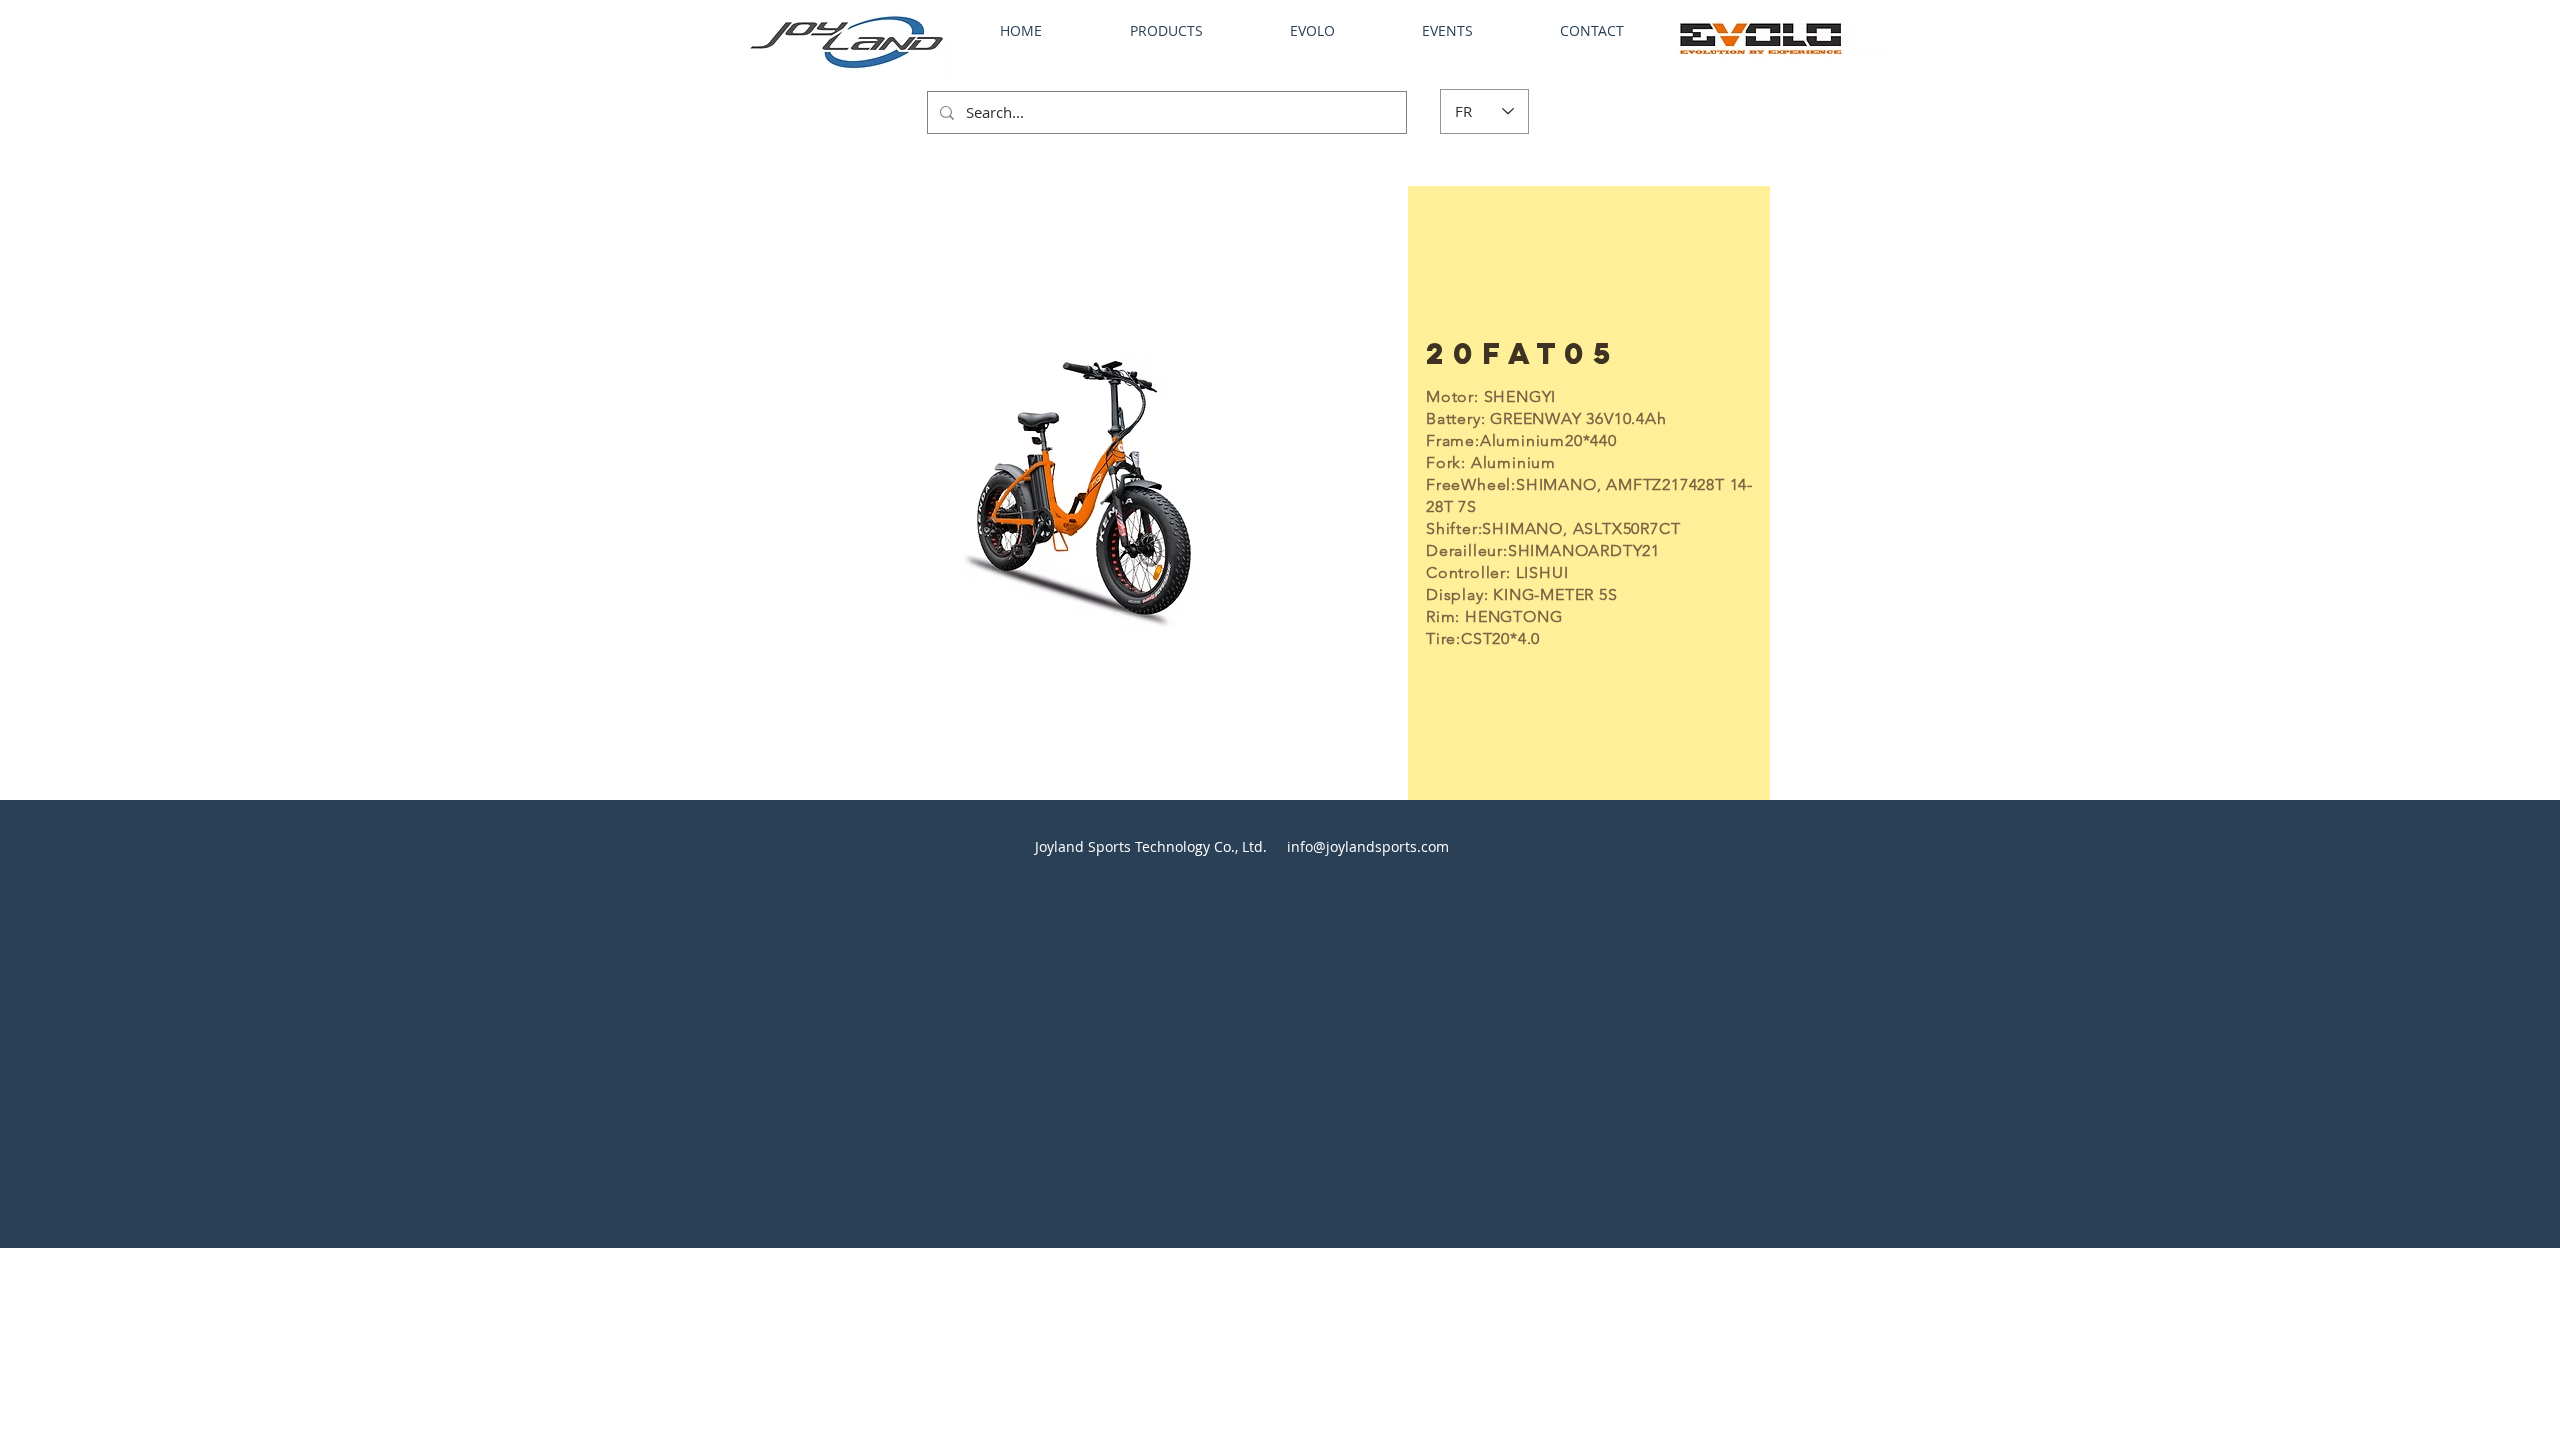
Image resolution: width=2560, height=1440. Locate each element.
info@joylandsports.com (1368, 846)
